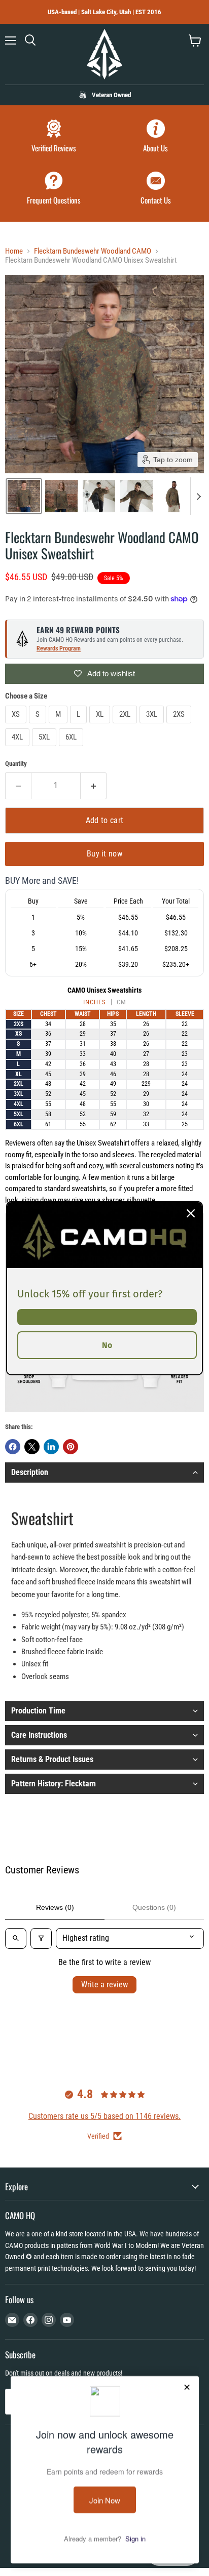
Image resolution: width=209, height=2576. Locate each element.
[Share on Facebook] (13, 1447)
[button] (24, 496)
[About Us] (155, 137)
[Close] (191, 1213)
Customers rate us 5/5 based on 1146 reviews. (104, 2116)
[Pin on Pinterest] (71, 1447)
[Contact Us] (155, 190)
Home (14, 251)
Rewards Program (59, 648)
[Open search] (16, 1938)
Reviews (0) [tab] (55, 1907)
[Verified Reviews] (54, 137)
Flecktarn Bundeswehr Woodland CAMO (93, 251)
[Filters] (41, 1938)
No (107, 1345)
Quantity (16, 764)
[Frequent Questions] (54, 190)
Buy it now (104, 854)
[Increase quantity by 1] (94, 786)
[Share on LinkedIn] (51, 1447)
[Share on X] (32, 1447)
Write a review (104, 1985)
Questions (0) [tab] (154, 1907)
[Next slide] (198, 496)
